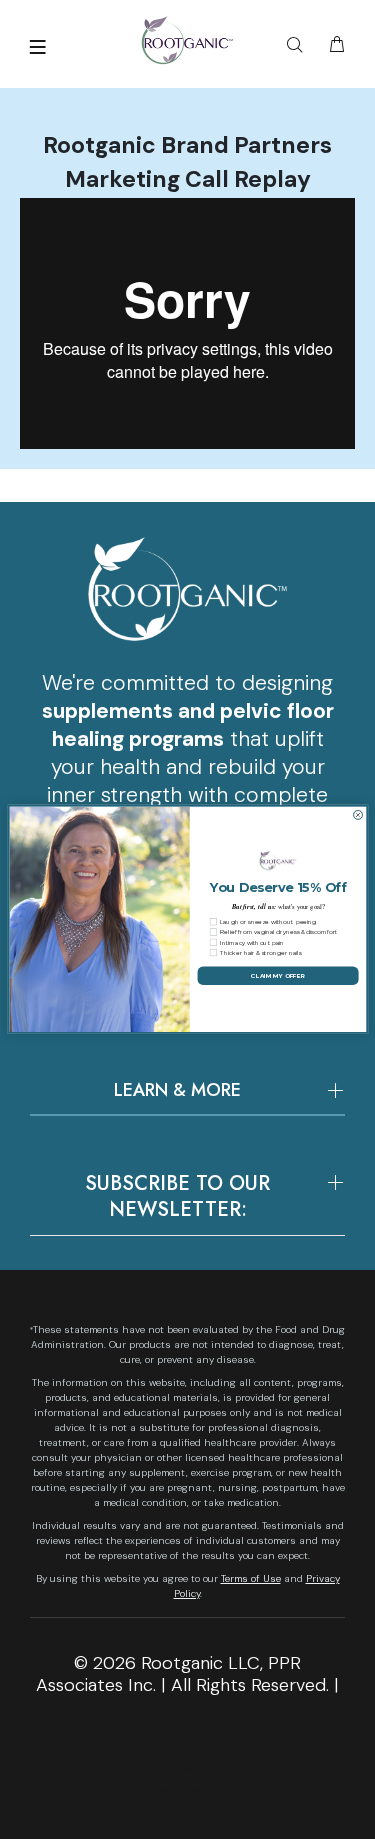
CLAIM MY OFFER (277, 975)
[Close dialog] (357, 815)
